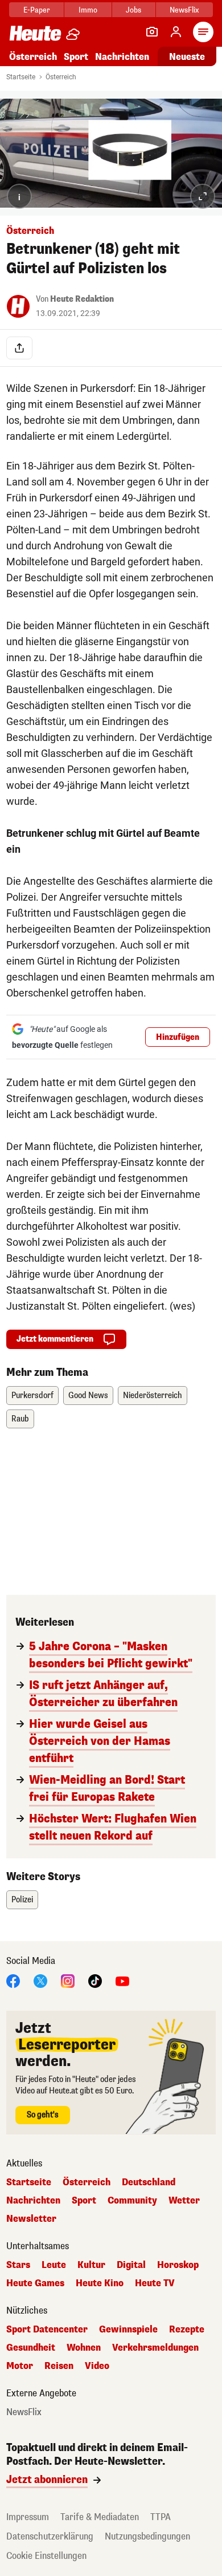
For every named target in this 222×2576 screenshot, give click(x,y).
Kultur (91, 2265)
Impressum (28, 2517)
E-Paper (37, 10)
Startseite (21, 77)
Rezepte (187, 2330)
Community (132, 2201)
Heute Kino (100, 2283)
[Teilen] (19, 348)
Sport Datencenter (47, 2330)
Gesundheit (31, 2348)
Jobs (133, 10)
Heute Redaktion (82, 299)
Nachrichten (33, 2201)
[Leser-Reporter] (152, 32)
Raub (20, 1419)
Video (97, 2366)
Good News (88, 1396)
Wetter (184, 2201)
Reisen (59, 2366)
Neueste (187, 57)
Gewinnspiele (128, 2330)
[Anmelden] (176, 32)
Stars (18, 2265)
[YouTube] (122, 1981)
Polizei (22, 1900)
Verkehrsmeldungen (155, 2348)
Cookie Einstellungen (46, 2556)
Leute (54, 2265)
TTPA (161, 2517)
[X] (40, 1981)
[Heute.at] (35, 33)
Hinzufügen (178, 1037)
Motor (20, 2366)
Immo (88, 10)
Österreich (33, 57)
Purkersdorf (32, 1396)
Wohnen (84, 2348)
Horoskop (178, 2265)
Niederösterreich (153, 1396)
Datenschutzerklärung (50, 2536)
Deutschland (149, 2182)
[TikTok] (95, 1981)
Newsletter (31, 2219)
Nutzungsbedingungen (147, 2536)
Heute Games (35, 2283)
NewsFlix (184, 10)
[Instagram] (68, 1981)
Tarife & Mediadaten (100, 2517)
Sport (76, 57)
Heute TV (155, 2283)
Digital (131, 2265)
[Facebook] (13, 1981)
